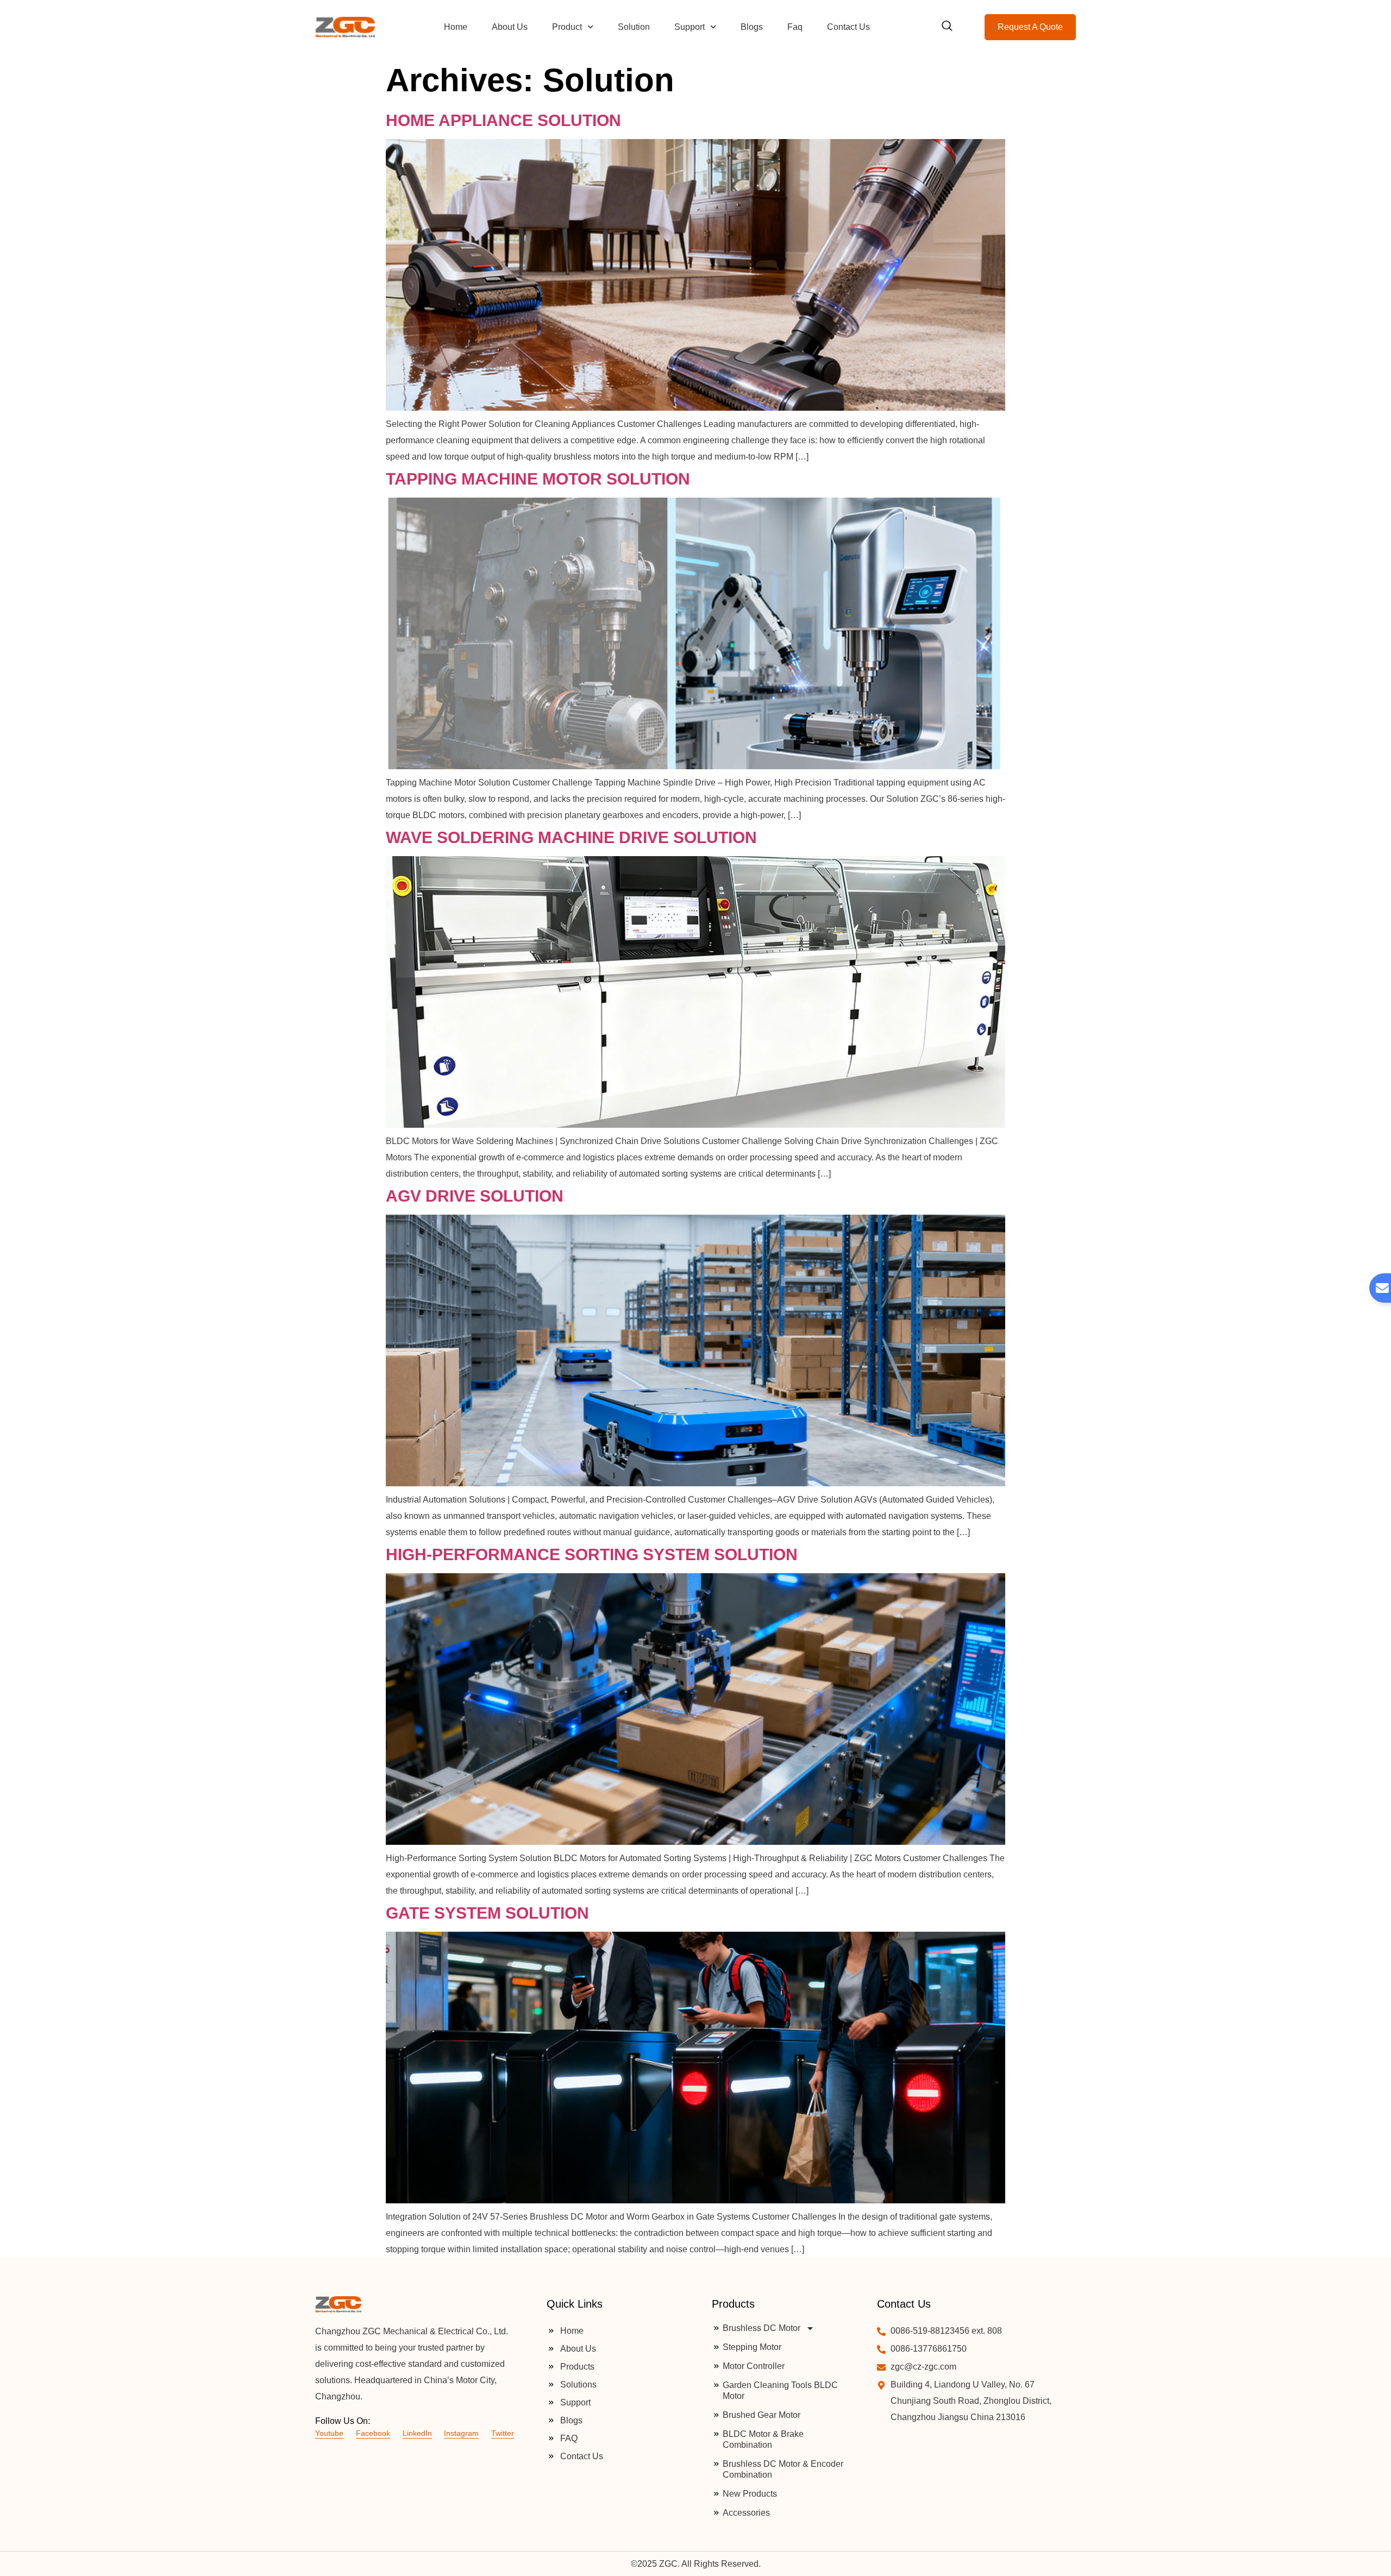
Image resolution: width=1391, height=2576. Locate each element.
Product (567, 27)
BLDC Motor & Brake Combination (763, 2439)
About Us (510, 27)
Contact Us (848, 27)
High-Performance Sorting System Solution (592, 1554)
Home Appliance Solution (503, 120)
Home (456, 27)
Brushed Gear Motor (762, 2415)
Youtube (329, 2433)
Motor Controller (754, 2366)
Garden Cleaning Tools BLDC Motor (780, 2390)
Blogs (752, 27)
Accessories (746, 2513)
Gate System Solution (487, 1913)
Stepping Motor (752, 2347)
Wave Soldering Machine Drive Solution (571, 837)
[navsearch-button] (947, 27)
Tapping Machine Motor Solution (538, 479)
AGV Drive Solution (475, 1196)
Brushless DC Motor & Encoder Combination (783, 2469)
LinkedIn (417, 2433)
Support (690, 27)
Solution (634, 27)
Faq (795, 27)
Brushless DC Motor (762, 2328)
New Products (750, 2494)
